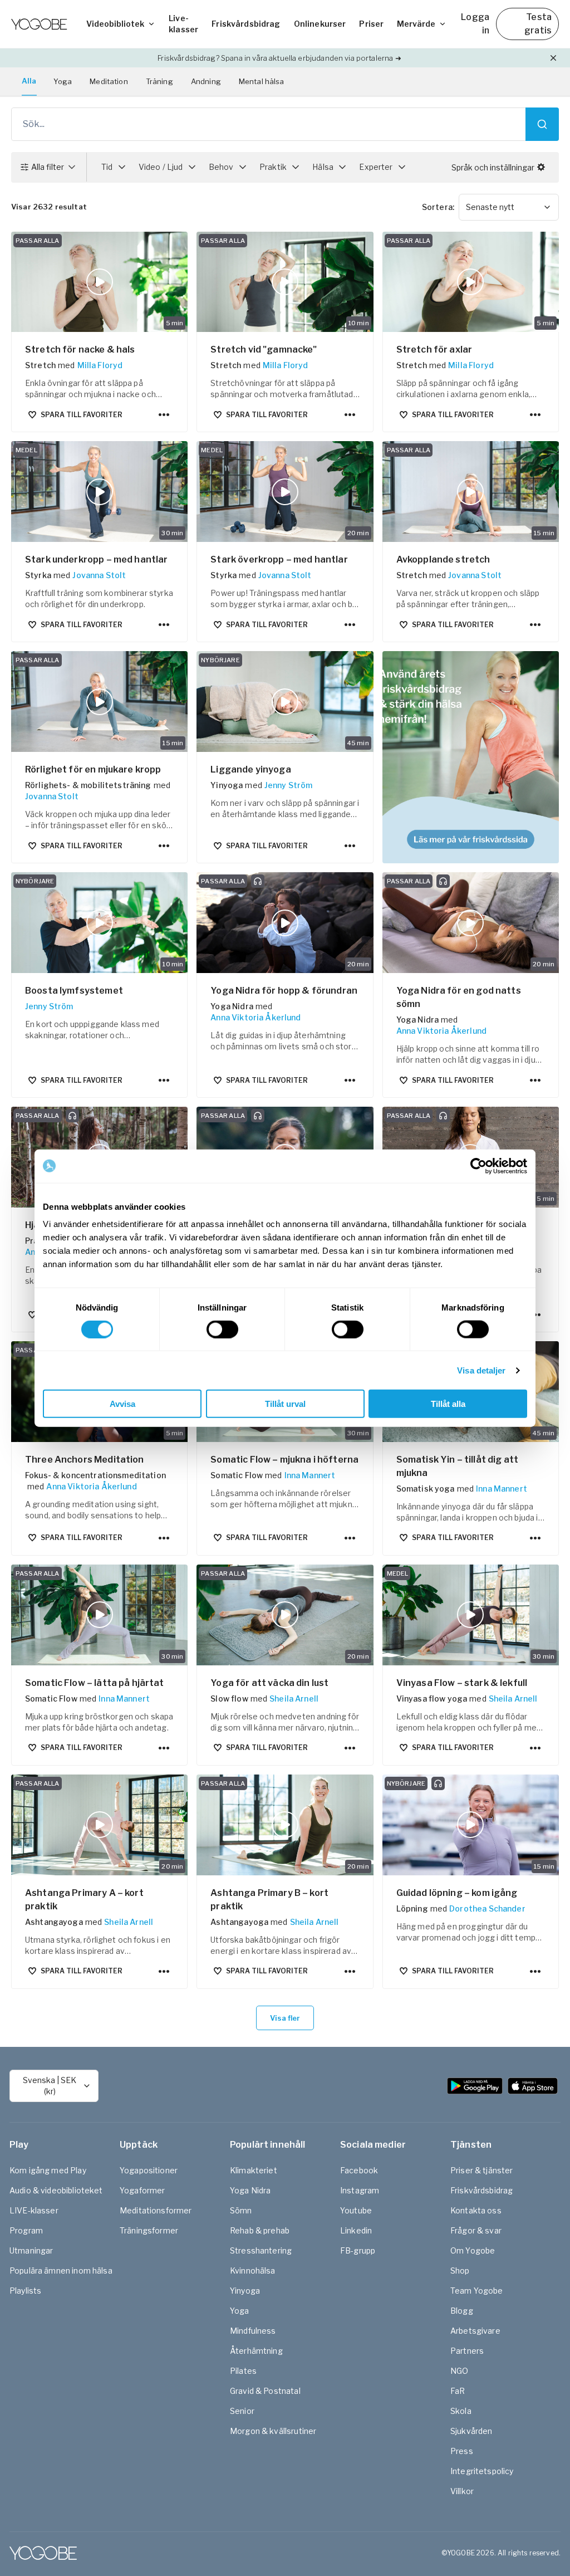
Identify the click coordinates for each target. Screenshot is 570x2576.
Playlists (25, 2291)
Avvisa (122, 1404)
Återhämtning (256, 2351)
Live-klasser (183, 24)
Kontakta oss (476, 2210)
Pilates (243, 2371)
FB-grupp (358, 2250)
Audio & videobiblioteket (56, 2190)
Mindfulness (253, 2331)
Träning (159, 81)
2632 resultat (49, 207)
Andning (206, 81)
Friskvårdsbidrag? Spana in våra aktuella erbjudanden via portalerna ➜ (279, 58)
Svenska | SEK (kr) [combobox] (50, 2086)
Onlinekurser (320, 24)
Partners (467, 2351)
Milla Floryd (100, 365)
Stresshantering (261, 2250)
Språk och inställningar (493, 167)
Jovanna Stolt (99, 575)
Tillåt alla (448, 1404)
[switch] (222, 1329)
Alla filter (48, 167)
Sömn (241, 2210)
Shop (460, 2271)
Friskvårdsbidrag (246, 24)
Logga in (475, 24)
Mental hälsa (262, 81)
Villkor (462, 2491)
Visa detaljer (481, 1370)
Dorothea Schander (487, 1908)
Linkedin (356, 2230)
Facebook (359, 2170)
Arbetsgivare (475, 2331)
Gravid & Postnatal (265, 2391)
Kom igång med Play (48, 2170)
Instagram (360, 2190)
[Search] (542, 124)
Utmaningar (31, 2250)
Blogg (462, 2311)
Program (26, 2230)
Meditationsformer (156, 2210)
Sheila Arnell (294, 1698)
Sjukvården (471, 2431)
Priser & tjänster (482, 2170)
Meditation (109, 81)
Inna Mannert (310, 1475)
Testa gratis (538, 24)
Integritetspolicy (482, 2471)
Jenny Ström (289, 785)
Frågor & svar (476, 2230)
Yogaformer (142, 2190)
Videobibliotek (115, 24)
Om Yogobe (473, 2250)
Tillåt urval (285, 1404)
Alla (29, 81)
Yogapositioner (149, 2170)
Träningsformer (149, 2230)
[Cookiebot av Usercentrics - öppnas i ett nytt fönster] (478, 1166)
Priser (371, 24)
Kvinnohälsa (253, 2271)
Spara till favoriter (82, 415)
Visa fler (285, 2018)
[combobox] (509, 207)
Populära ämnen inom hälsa (61, 2271)
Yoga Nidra (250, 2190)
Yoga (63, 81)
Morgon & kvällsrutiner (273, 2431)
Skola (461, 2411)
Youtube (356, 2210)
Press (462, 2451)
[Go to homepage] (39, 24)
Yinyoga (245, 2291)
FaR (458, 2391)
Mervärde (416, 24)
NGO (459, 2371)
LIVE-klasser (34, 2210)
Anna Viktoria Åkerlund (255, 1017)
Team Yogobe (477, 2291)
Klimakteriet (254, 2170)
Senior (242, 2411)
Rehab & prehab (260, 2230)
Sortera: (438, 207)
